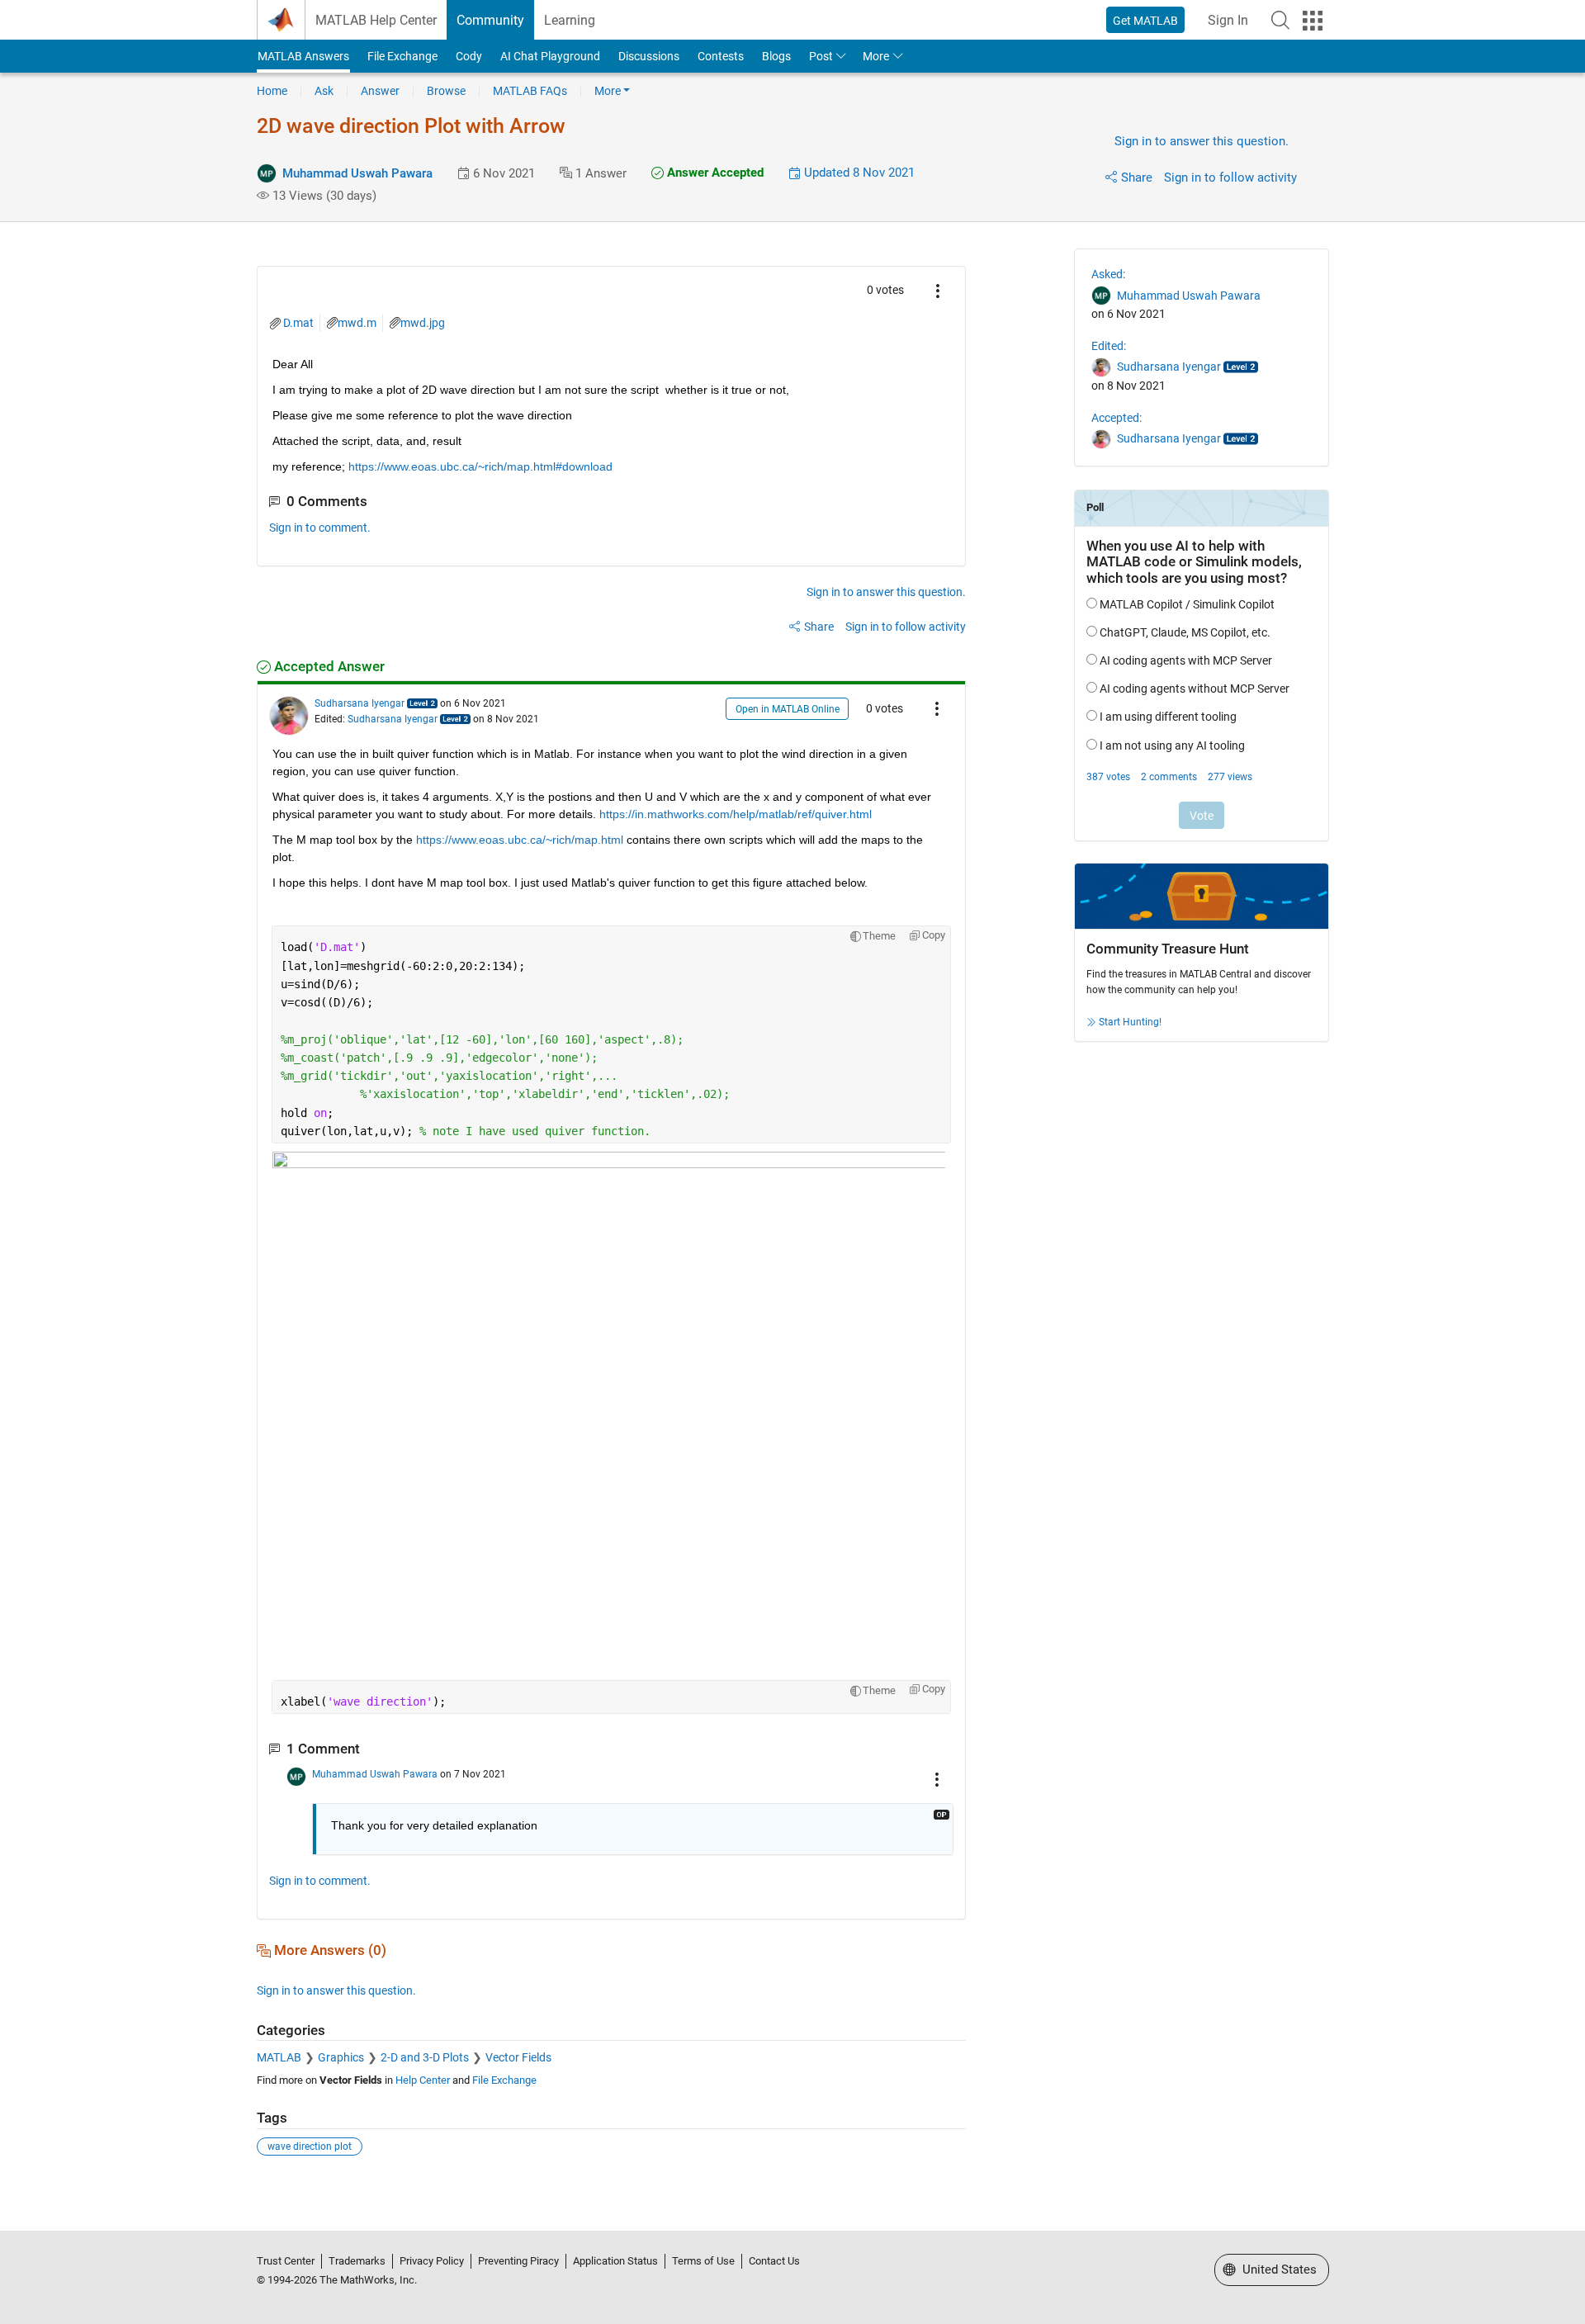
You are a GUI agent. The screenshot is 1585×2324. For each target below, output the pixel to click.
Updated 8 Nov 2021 (858, 173)
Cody (469, 56)
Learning (570, 20)
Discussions (649, 56)
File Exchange (402, 56)
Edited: (1109, 346)
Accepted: (1117, 418)
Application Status (615, 2261)
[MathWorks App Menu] (1313, 21)
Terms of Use (703, 2261)
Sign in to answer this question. (1202, 141)
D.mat (298, 323)
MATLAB (279, 2057)
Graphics (341, 2057)
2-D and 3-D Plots (425, 2057)
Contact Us (774, 2261)
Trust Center (286, 2261)
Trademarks (357, 2261)
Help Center (423, 2080)
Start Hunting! (1130, 1022)
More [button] (876, 56)
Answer (380, 91)
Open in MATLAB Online (788, 709)
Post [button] (821, 56)
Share (1137, 177)
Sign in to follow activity (1230, 177)
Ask (324, 91)
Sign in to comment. (320, 528)
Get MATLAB (1145, 21)
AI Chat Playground (550, 56)
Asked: (1108, 274)
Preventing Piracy (518, 2261)
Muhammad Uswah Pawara (357, 173)
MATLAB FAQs (530, 91)
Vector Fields (518, 2057)
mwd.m (357, 323)
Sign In (1228, 20)
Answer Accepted (714, 173)
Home (272, 91)
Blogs (776, 56)
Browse (446, 91)
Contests (721, 56)
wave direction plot (310, 2147)
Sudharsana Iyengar (360, 703)
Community (490, 20)
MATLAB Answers (303, 56)
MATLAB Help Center (376, 20)
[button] (1280, 20)
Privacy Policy (432, 2261)
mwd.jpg (423, 323)
